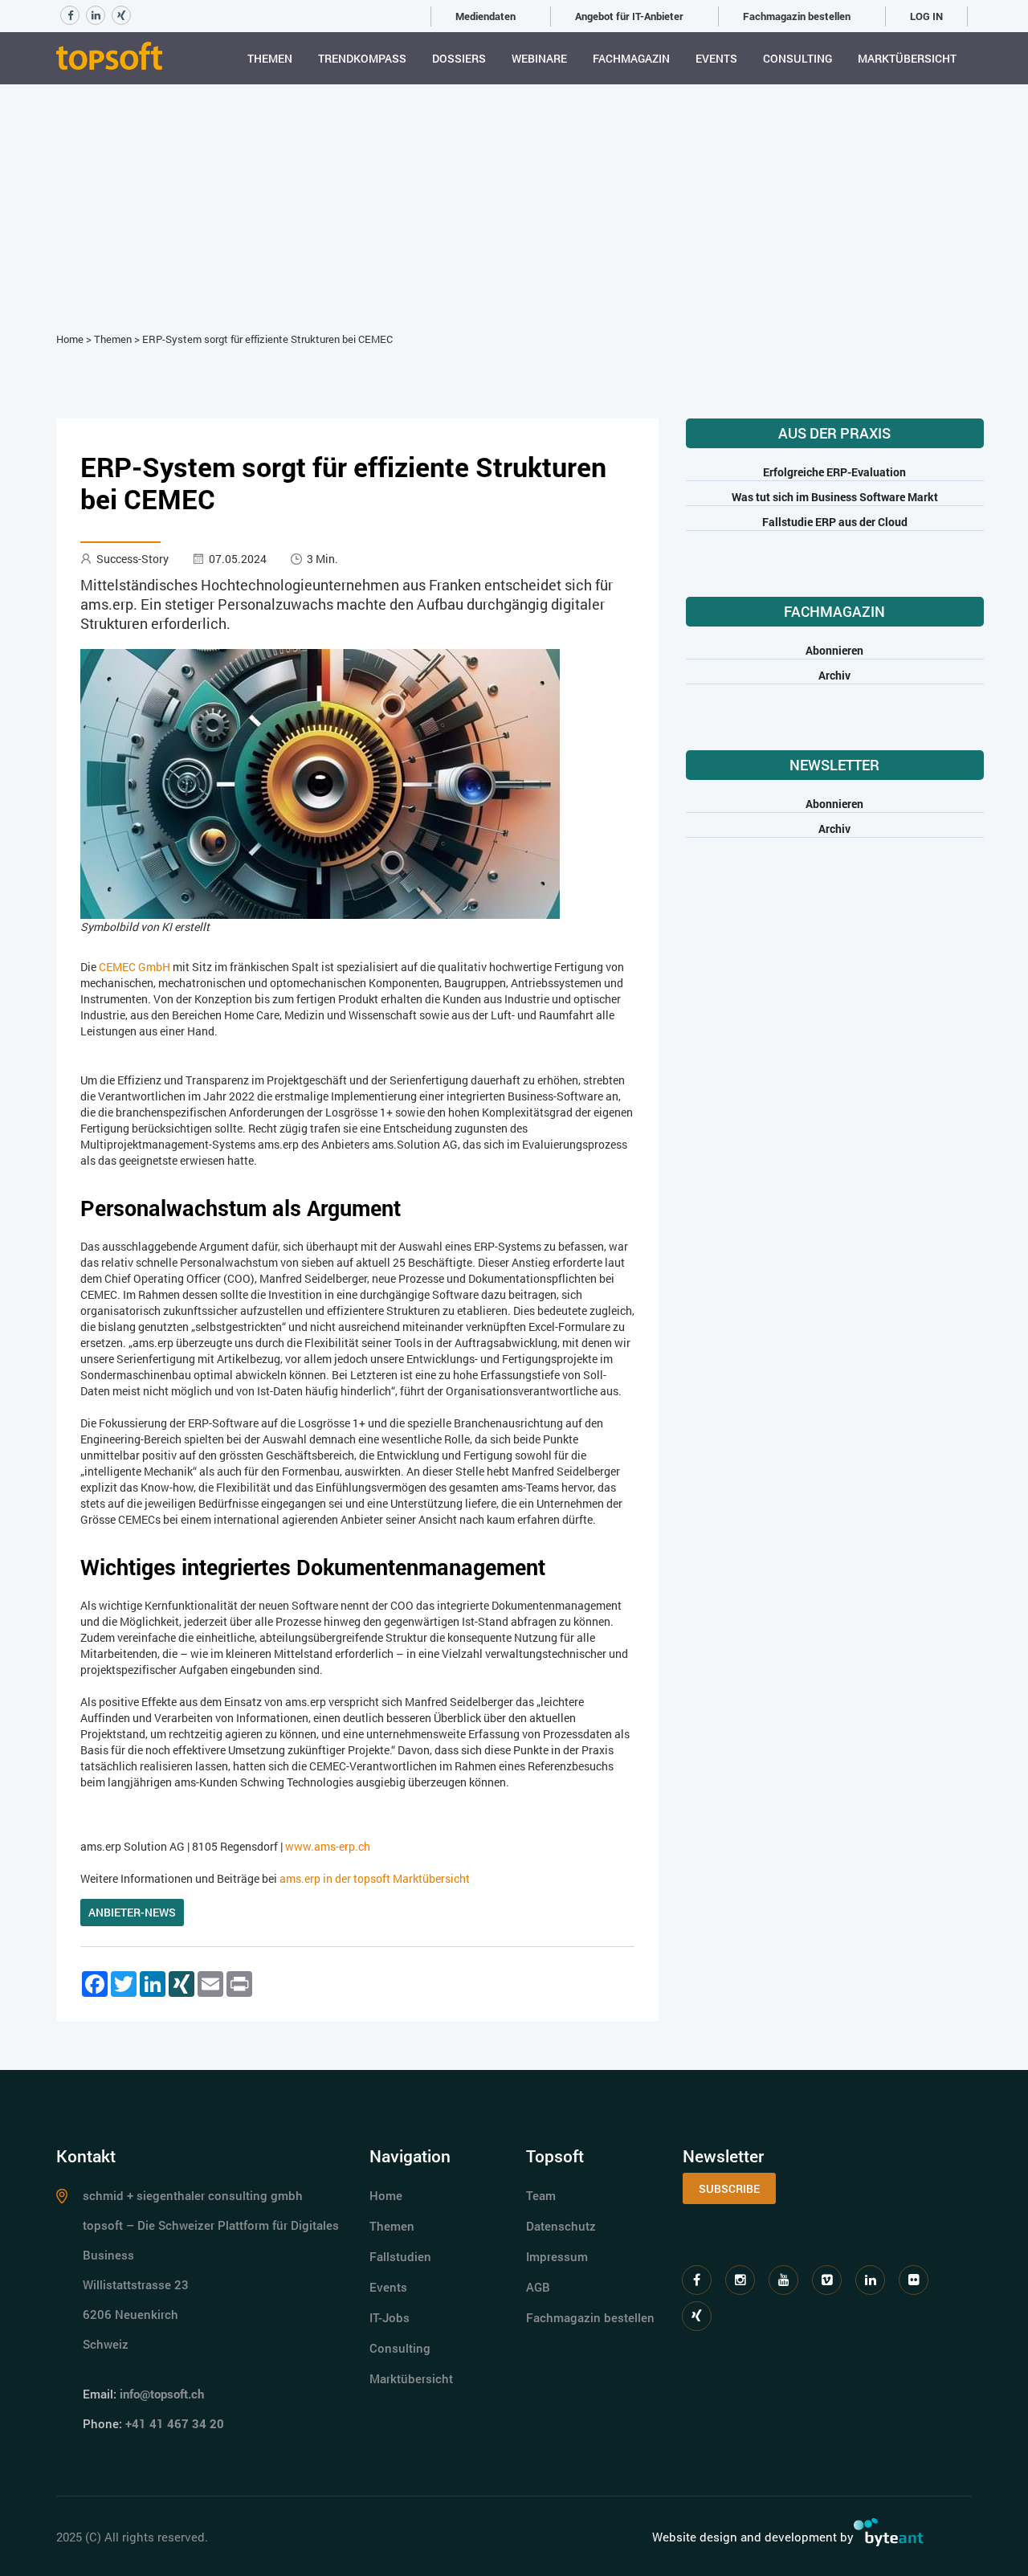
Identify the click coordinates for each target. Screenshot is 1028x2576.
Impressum (557, 2256)
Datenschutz (561, 2226)
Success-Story (133, 559)
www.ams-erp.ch (328, 1846)
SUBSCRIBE (729, 2188)
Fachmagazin (631, 58)
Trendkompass (362, 58)
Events (716, 58)
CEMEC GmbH (135, 967)
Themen (270, 58)
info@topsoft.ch (162, 2394)
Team (541, 2195)
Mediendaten (485, 16)
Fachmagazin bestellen (797, 16)
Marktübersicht (907, 58)
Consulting (798, 58)
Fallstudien (400, 2256)
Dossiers (459, 58)
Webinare (539, 58)
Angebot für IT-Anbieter (629, 16)
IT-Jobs (390, 2317)
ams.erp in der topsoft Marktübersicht (375, 1878)
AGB (538, 2287)
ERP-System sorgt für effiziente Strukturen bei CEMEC (267, 339)
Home (70, 339)
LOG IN (926, 16)
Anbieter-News (132, 1912)
